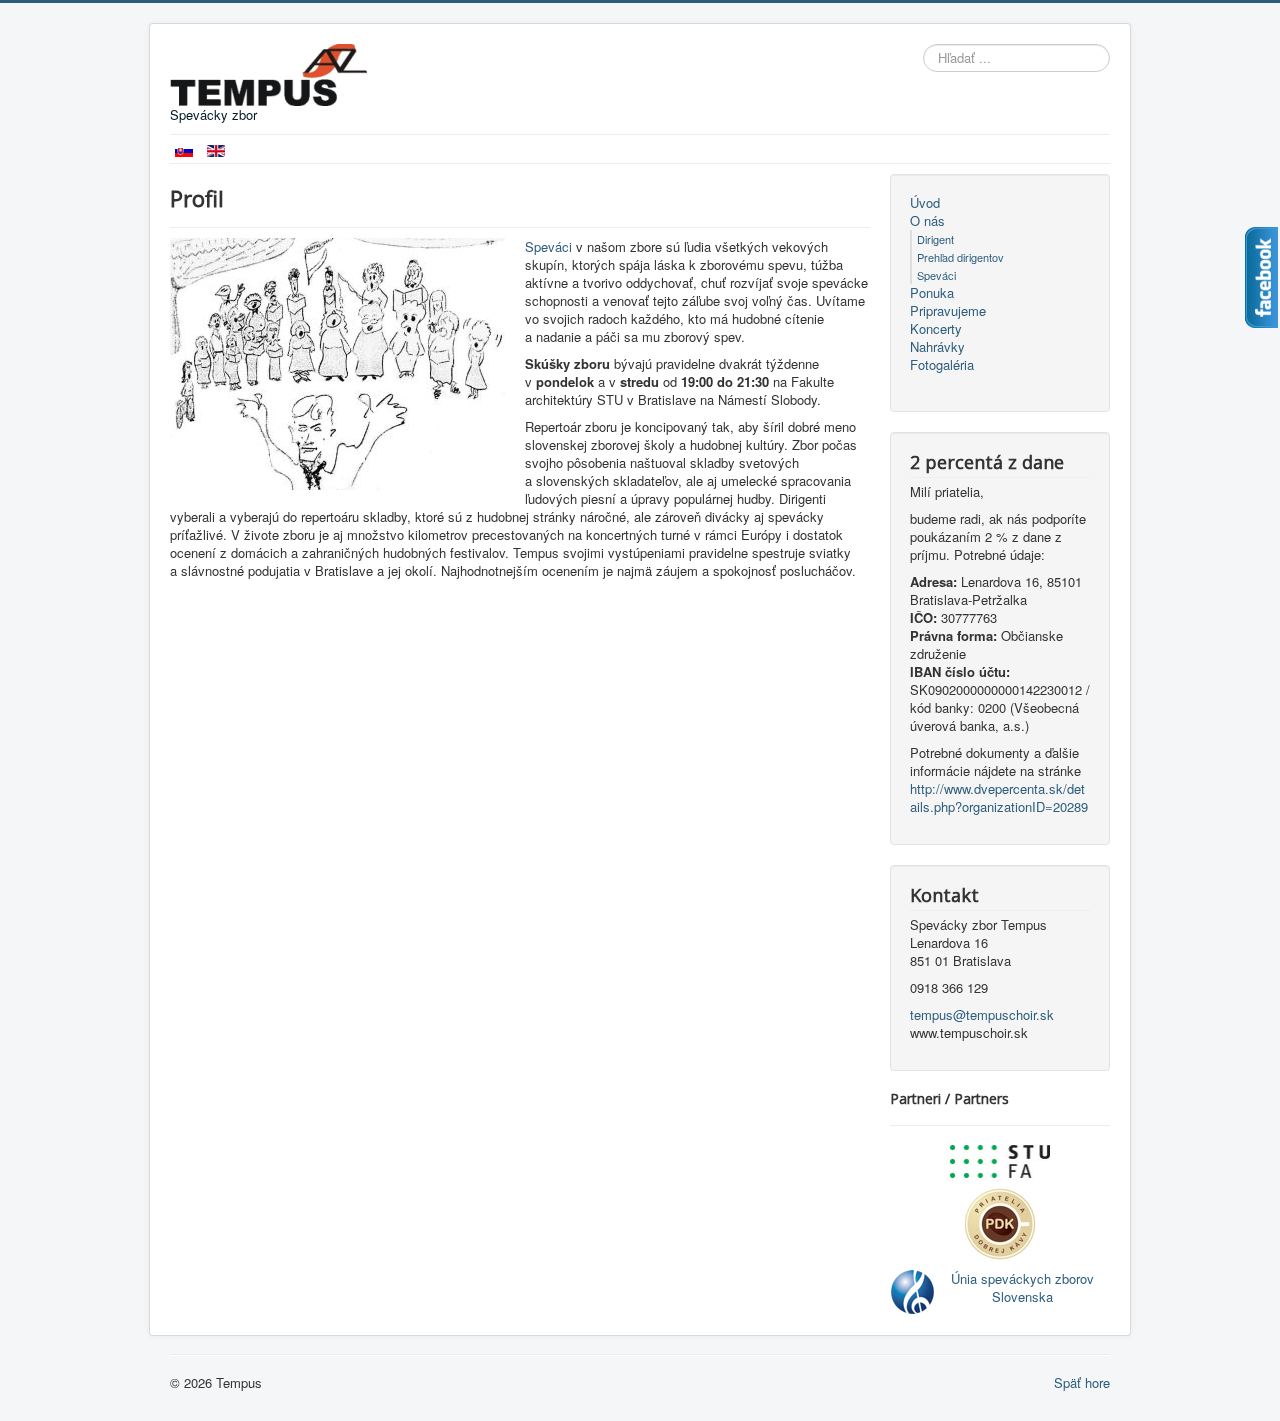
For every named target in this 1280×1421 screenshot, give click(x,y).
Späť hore (1082, 1382)
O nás (927, 221)
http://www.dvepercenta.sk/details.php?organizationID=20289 (999, 797)
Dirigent (935, 239)
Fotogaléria (942, 365)
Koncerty (936, 329)
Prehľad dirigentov (960, 257)
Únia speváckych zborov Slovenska (1022, 1287)
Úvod (925, 203)
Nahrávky (937, 347)
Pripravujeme (948, 311)
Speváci (548, 246)
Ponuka (932, 293)
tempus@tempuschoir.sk (982, 1014)
